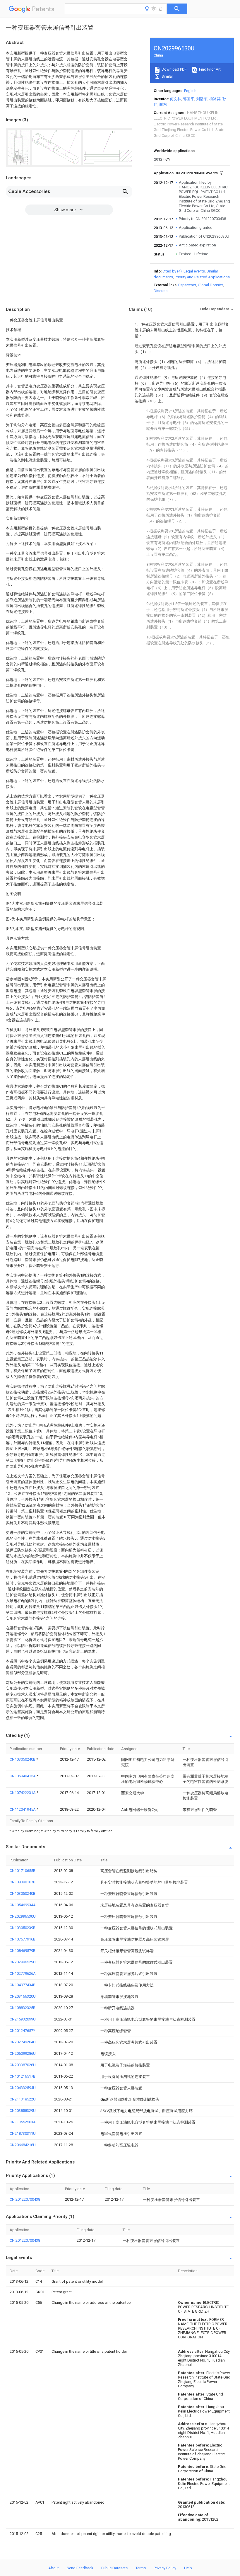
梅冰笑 (215, 99)
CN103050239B (23, 1928)
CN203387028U (23, 2065)
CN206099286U (23, 2053)
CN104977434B (23, 1985)
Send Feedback (80, 2568)
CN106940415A (23, 1776)
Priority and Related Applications (202, 277)
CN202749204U (23, 2042)
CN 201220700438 (25, 2199)
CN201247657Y (22, 2031)
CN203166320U (23, 1996)
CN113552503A (23, 2122)
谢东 (163, 104)
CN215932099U (23, 2019)
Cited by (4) (172, 271)
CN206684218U (23, 2145)
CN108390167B (23, 1882)
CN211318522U (23, 2099)
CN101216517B (23, 2076)
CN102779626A (23, 1973)
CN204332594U (23, 2088)
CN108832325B (23, 2008)
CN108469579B (23, 1951)
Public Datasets (114, 2568)
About (54, 2568)
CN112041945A (23, 1809)
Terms (141, 2568)
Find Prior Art (209, 69)
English (190, 91)
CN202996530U (23, 1916)
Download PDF (174, 69)
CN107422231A (23, 1793)
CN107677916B (23, 1939)
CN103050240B (23, 1759)
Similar (167, 76)
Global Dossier (210, 285)
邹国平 (189, 99)
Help (188, 2568)
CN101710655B (23, 1871)
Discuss (161, 291)
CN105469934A (23, 1905)
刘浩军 (202, 99)
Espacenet (187, 285)
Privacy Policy (165, 2568)
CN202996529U (23, 1962)
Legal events (194, 271)
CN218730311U (23, 2133)
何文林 (175, 99)
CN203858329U (23, 2111)
